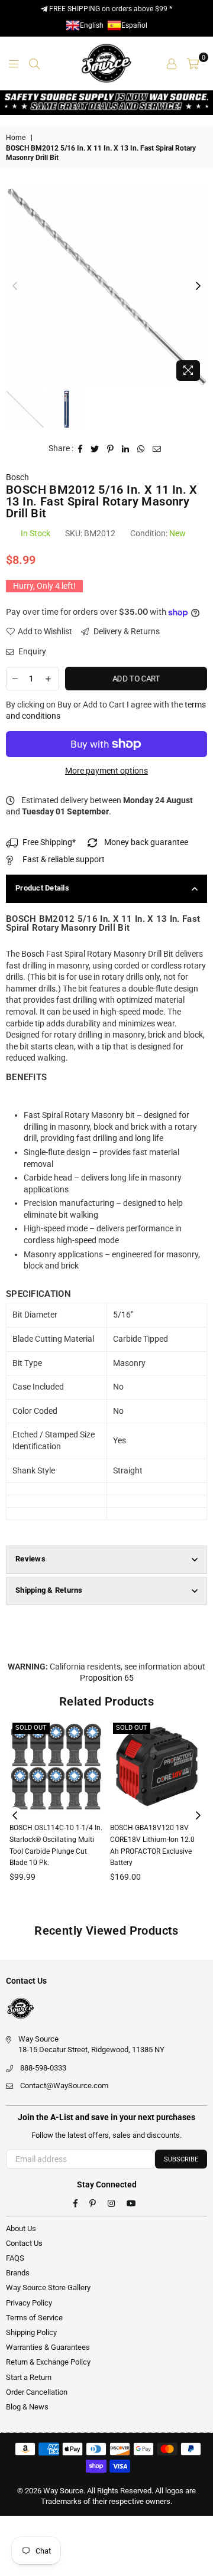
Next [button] (198, 286)
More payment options (106, 771)
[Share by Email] (157, 449)
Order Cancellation (37, 2392)
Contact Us (24, 2243)
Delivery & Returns (126, 631)
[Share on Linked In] (126, 449)
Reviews (30, 1559)
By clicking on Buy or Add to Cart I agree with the (106, 710)
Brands (18, 2273)
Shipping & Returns (49, 1590)
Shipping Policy (31, 2332)
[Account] (172, 63)
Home (16, 138)
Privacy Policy (29, 2303)
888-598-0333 (43, 2068)
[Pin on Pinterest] (111, 449)
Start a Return (29, 2377)
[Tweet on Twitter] (95, 449)
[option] (106, 286)
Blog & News (27, 2407)
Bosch (17, 477)
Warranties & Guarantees (48, 2347)
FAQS (15, 2258)
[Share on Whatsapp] (141, 449)
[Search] (34, 63)
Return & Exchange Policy (48, 2362)
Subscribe (181, 2159)
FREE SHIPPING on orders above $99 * (110, 9)
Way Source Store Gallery (48, 2288)
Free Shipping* (49, 842)
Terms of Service (34, 2318)
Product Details (42, 888)
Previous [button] (15, 286)
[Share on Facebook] (80, 449)
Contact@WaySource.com (64, 2086)
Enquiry (31, 651)
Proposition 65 (107, 1678)
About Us (21, 2228)
